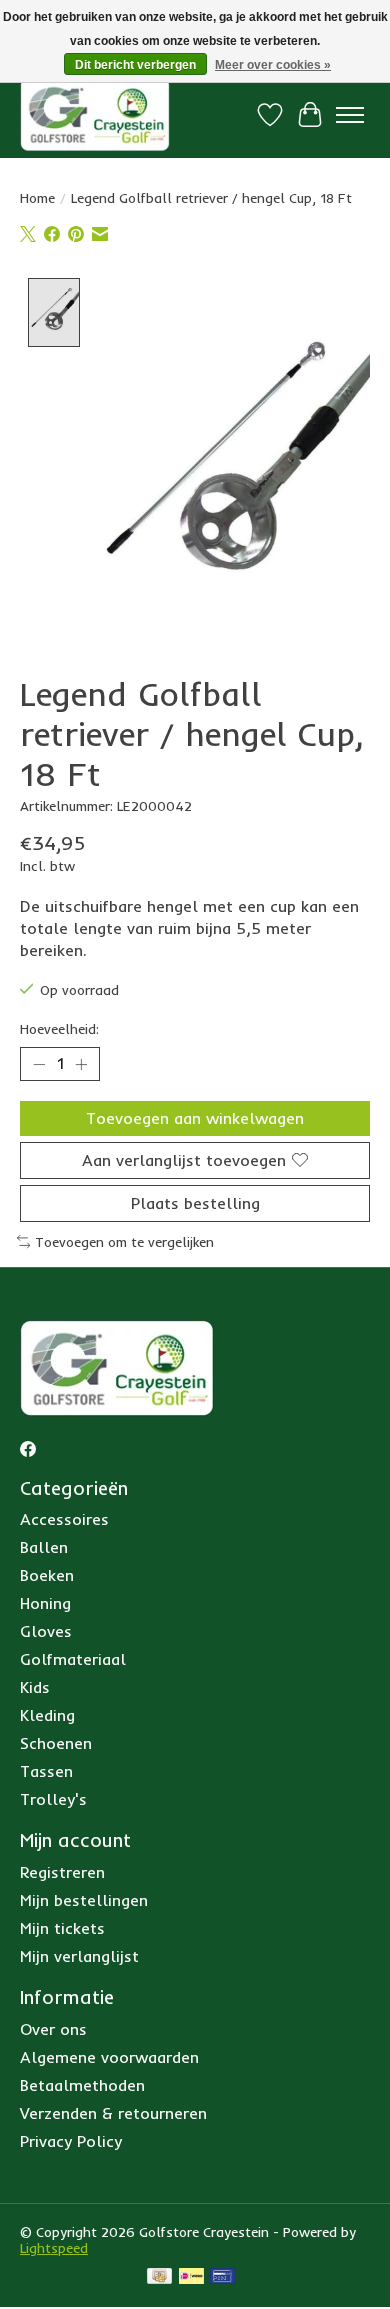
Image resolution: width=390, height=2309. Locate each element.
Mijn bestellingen (84, 1900)
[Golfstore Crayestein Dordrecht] (95, 114)
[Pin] (222, 2277)
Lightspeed (54, 2248)
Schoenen (56, 1743)
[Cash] (159, 2277)
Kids (35, 1687)
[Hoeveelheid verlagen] (39, 1064)
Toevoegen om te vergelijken (124, 1242)
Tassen (46, 1771)
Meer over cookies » (273, 65)
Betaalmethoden (82, 2085)
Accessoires (64, 1519)
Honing (45, 1603)
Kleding (47, 1715)
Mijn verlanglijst (79, 1956)
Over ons (53, 2029)
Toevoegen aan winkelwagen (195, 1118)
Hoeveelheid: (59, 1029)
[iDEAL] (191, 2277)
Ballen (44, 1547)
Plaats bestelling (195, 1203)
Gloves (46, 1631)
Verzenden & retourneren (113, 2113)
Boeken (47, 1575)
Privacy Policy (71, 2141)
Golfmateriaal (73, 1659)
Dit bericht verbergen (135, 65)
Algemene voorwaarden (109, 2057)
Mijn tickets (62, 1928)
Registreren (62, 1872)
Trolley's (53, 1799)
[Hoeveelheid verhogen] (81, 1064)
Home (37, 198)
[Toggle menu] (350, 115)
